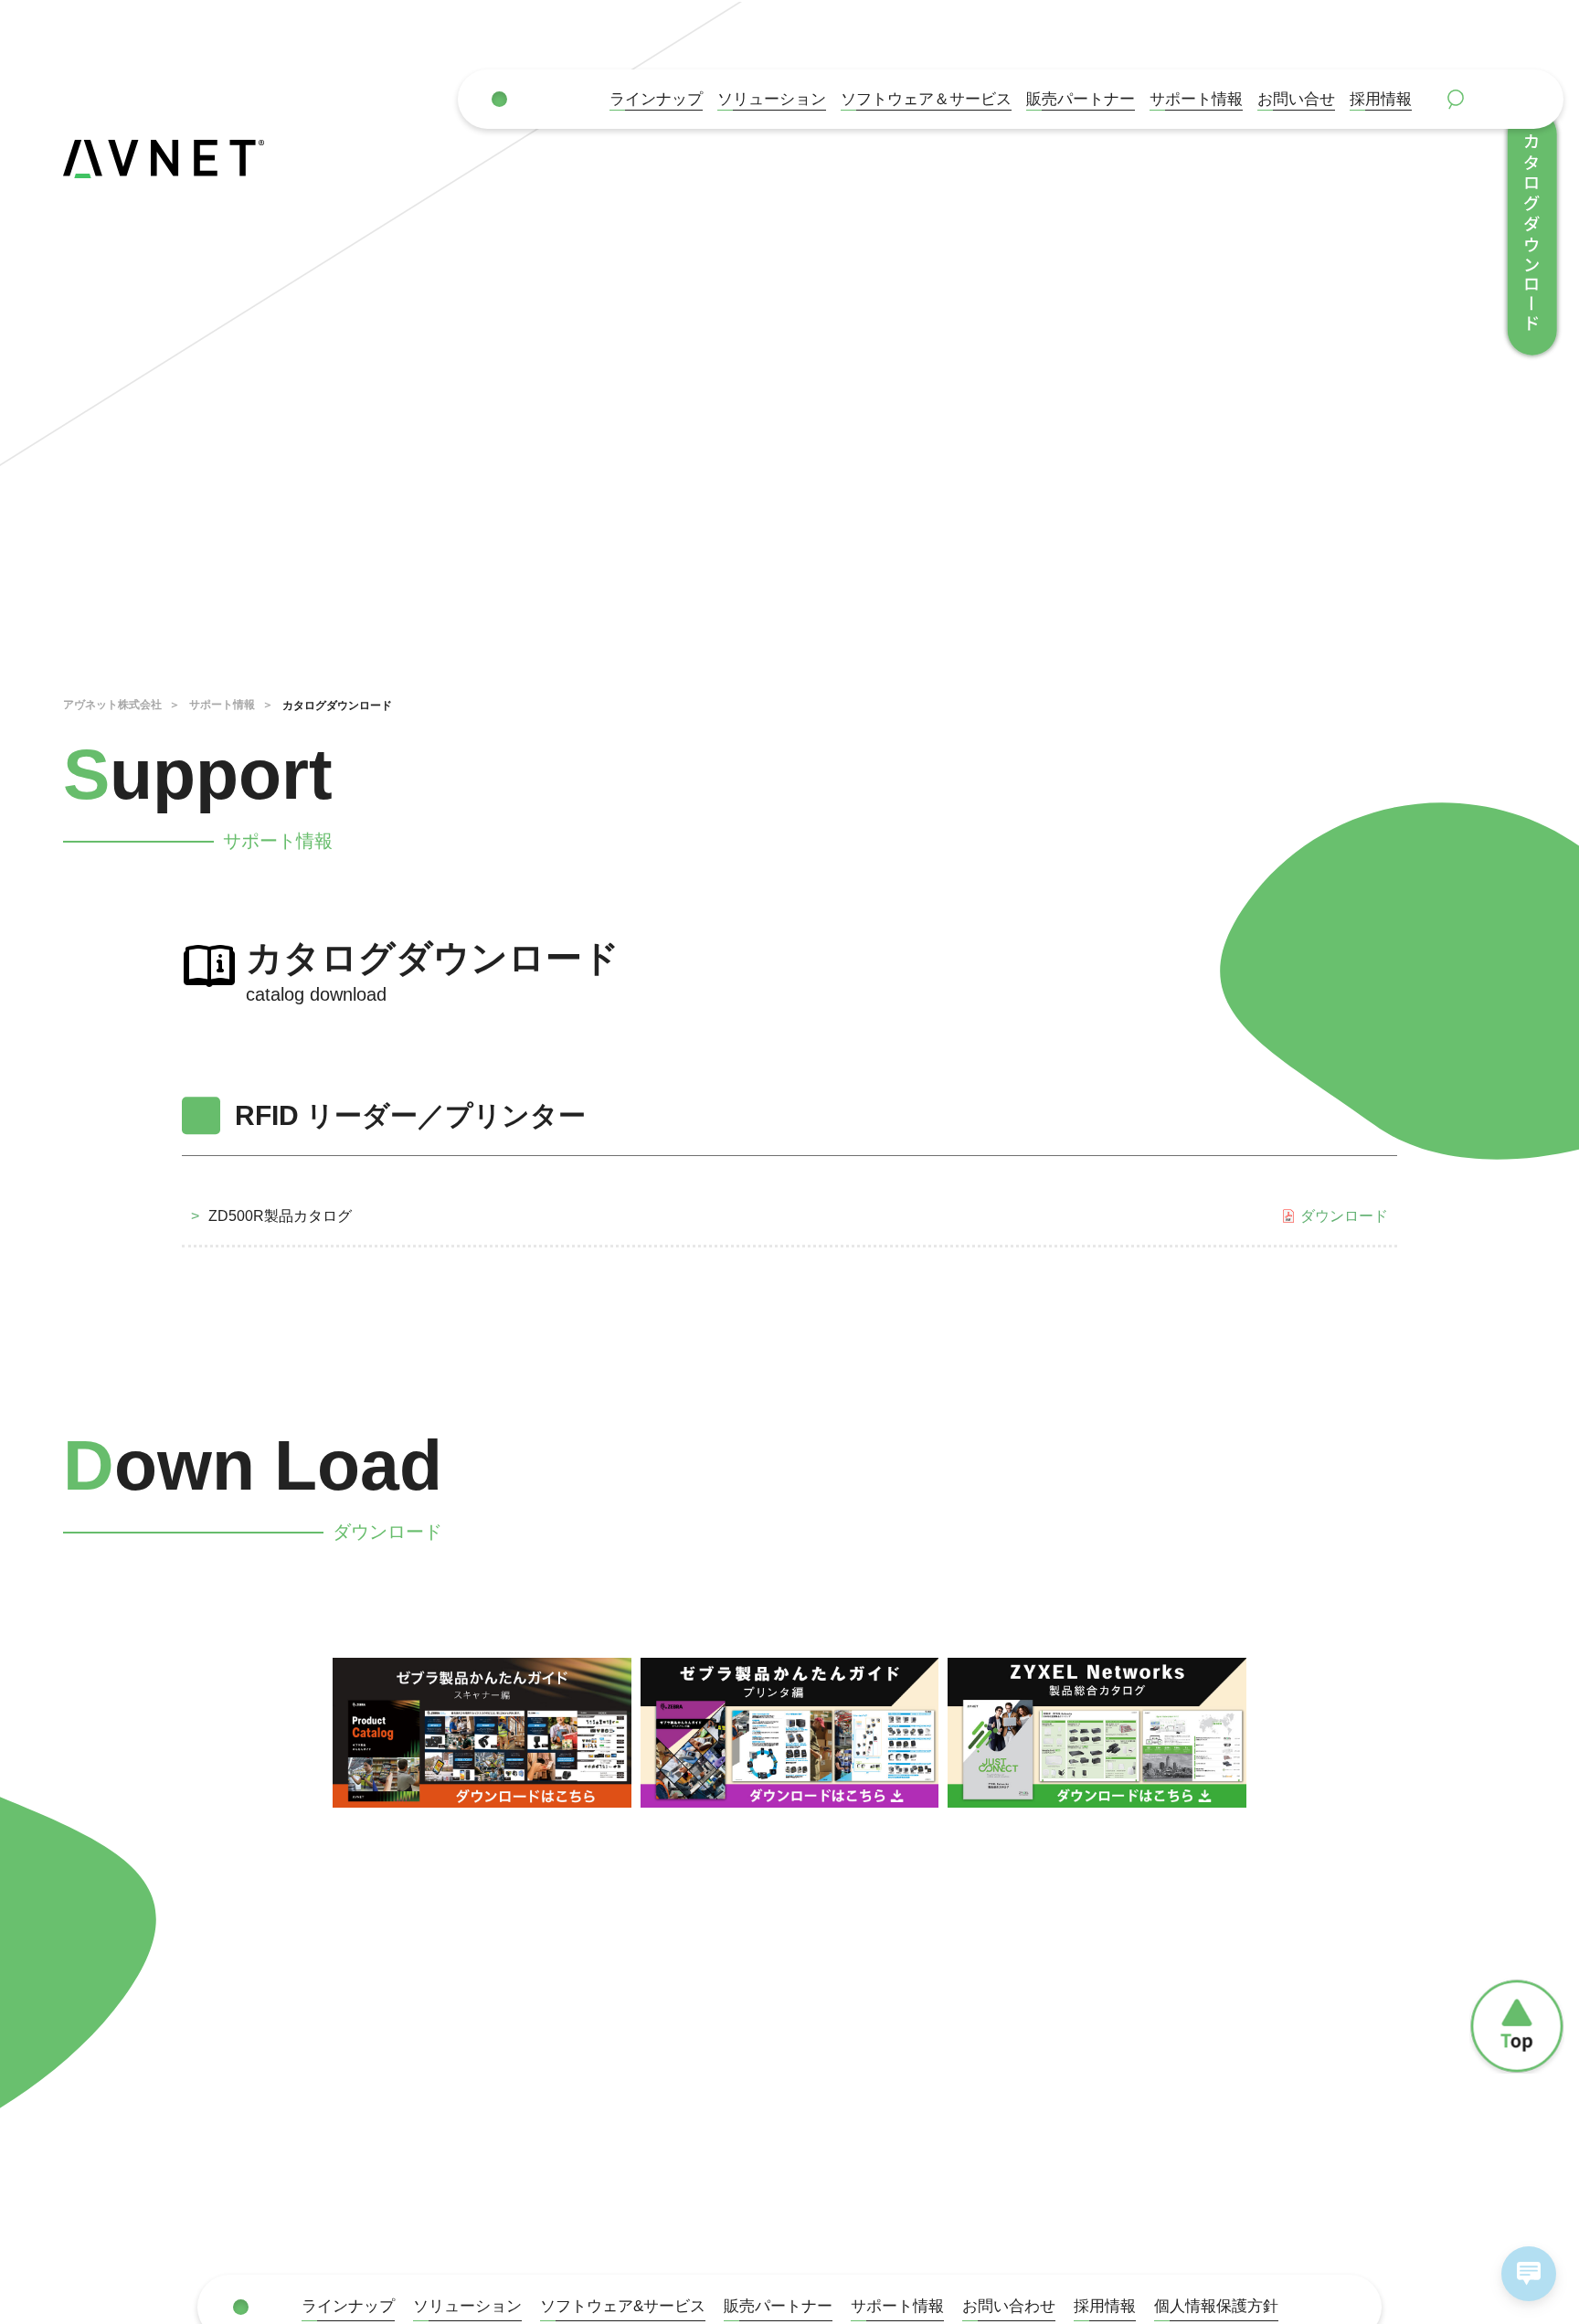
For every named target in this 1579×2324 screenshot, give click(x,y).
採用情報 (1381, 99)
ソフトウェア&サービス (623, 2306)
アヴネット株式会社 (112, 705)
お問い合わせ (1009, 2306)
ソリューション (772, 99)
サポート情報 (1196, 99)
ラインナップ (656, 99)
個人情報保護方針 (1216, 2306)
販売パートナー (778, 2306)
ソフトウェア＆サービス (926, 99)
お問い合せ (1296, 99)
